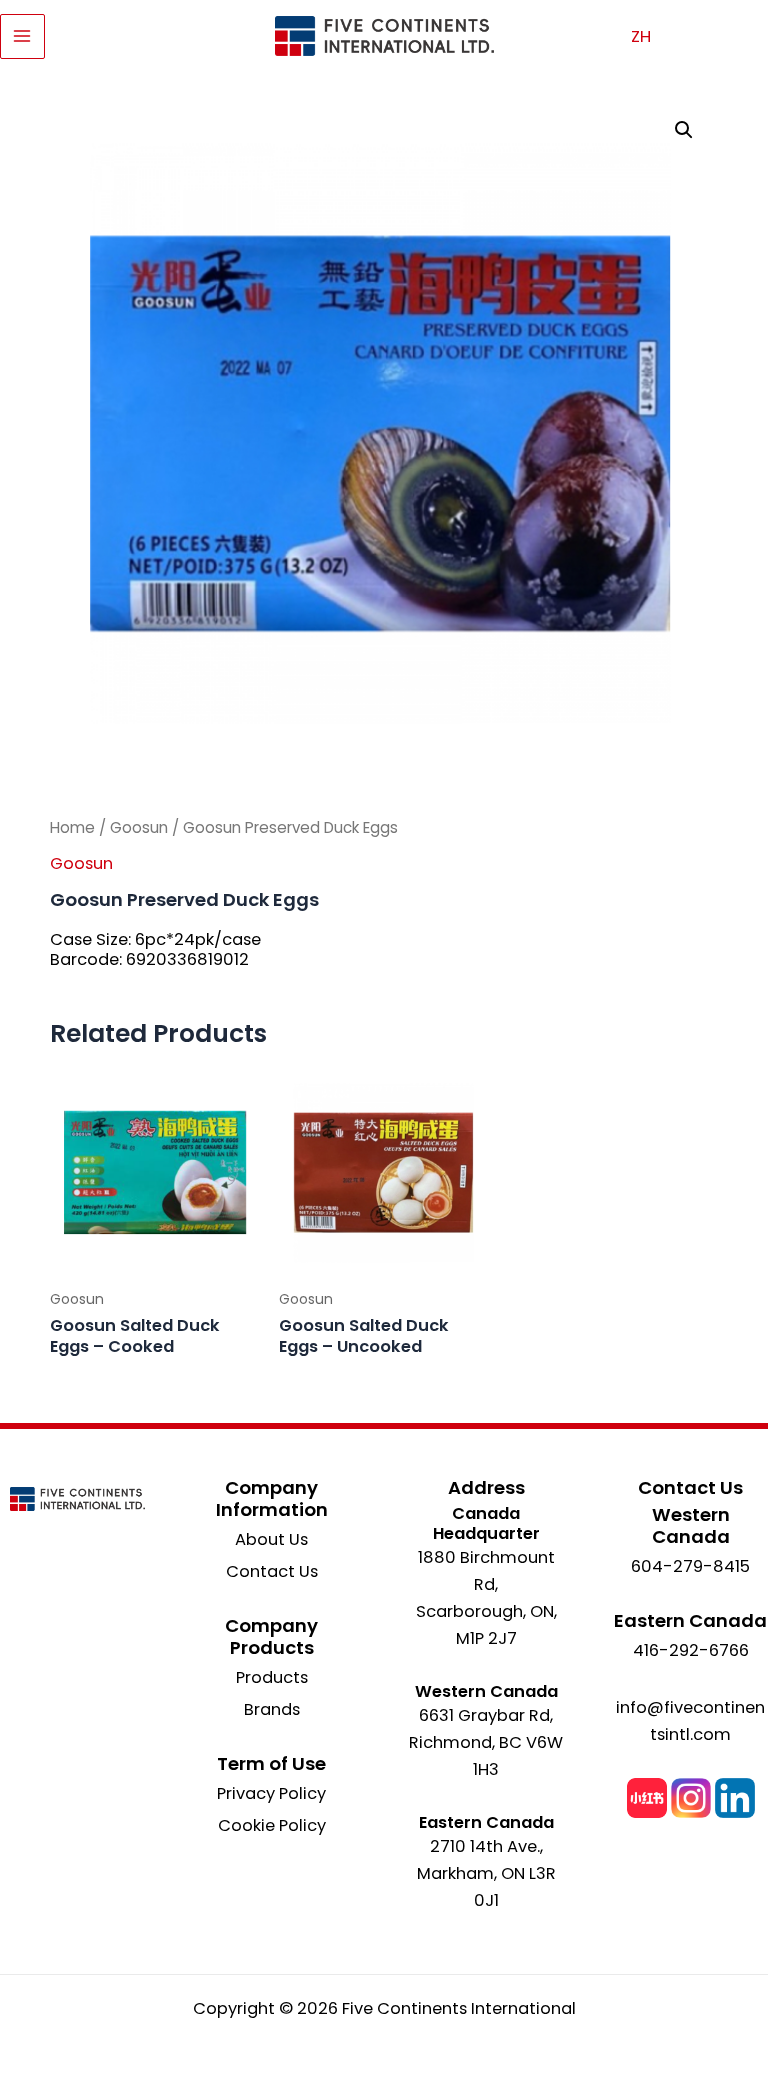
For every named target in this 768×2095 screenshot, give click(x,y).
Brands (272, 1709)
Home (72, 827)
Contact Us (272, 1571)
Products (272, 1677)
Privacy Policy (271, 1793)
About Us (271, 1539)
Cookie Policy (272, 1825)
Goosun (139, 827)
